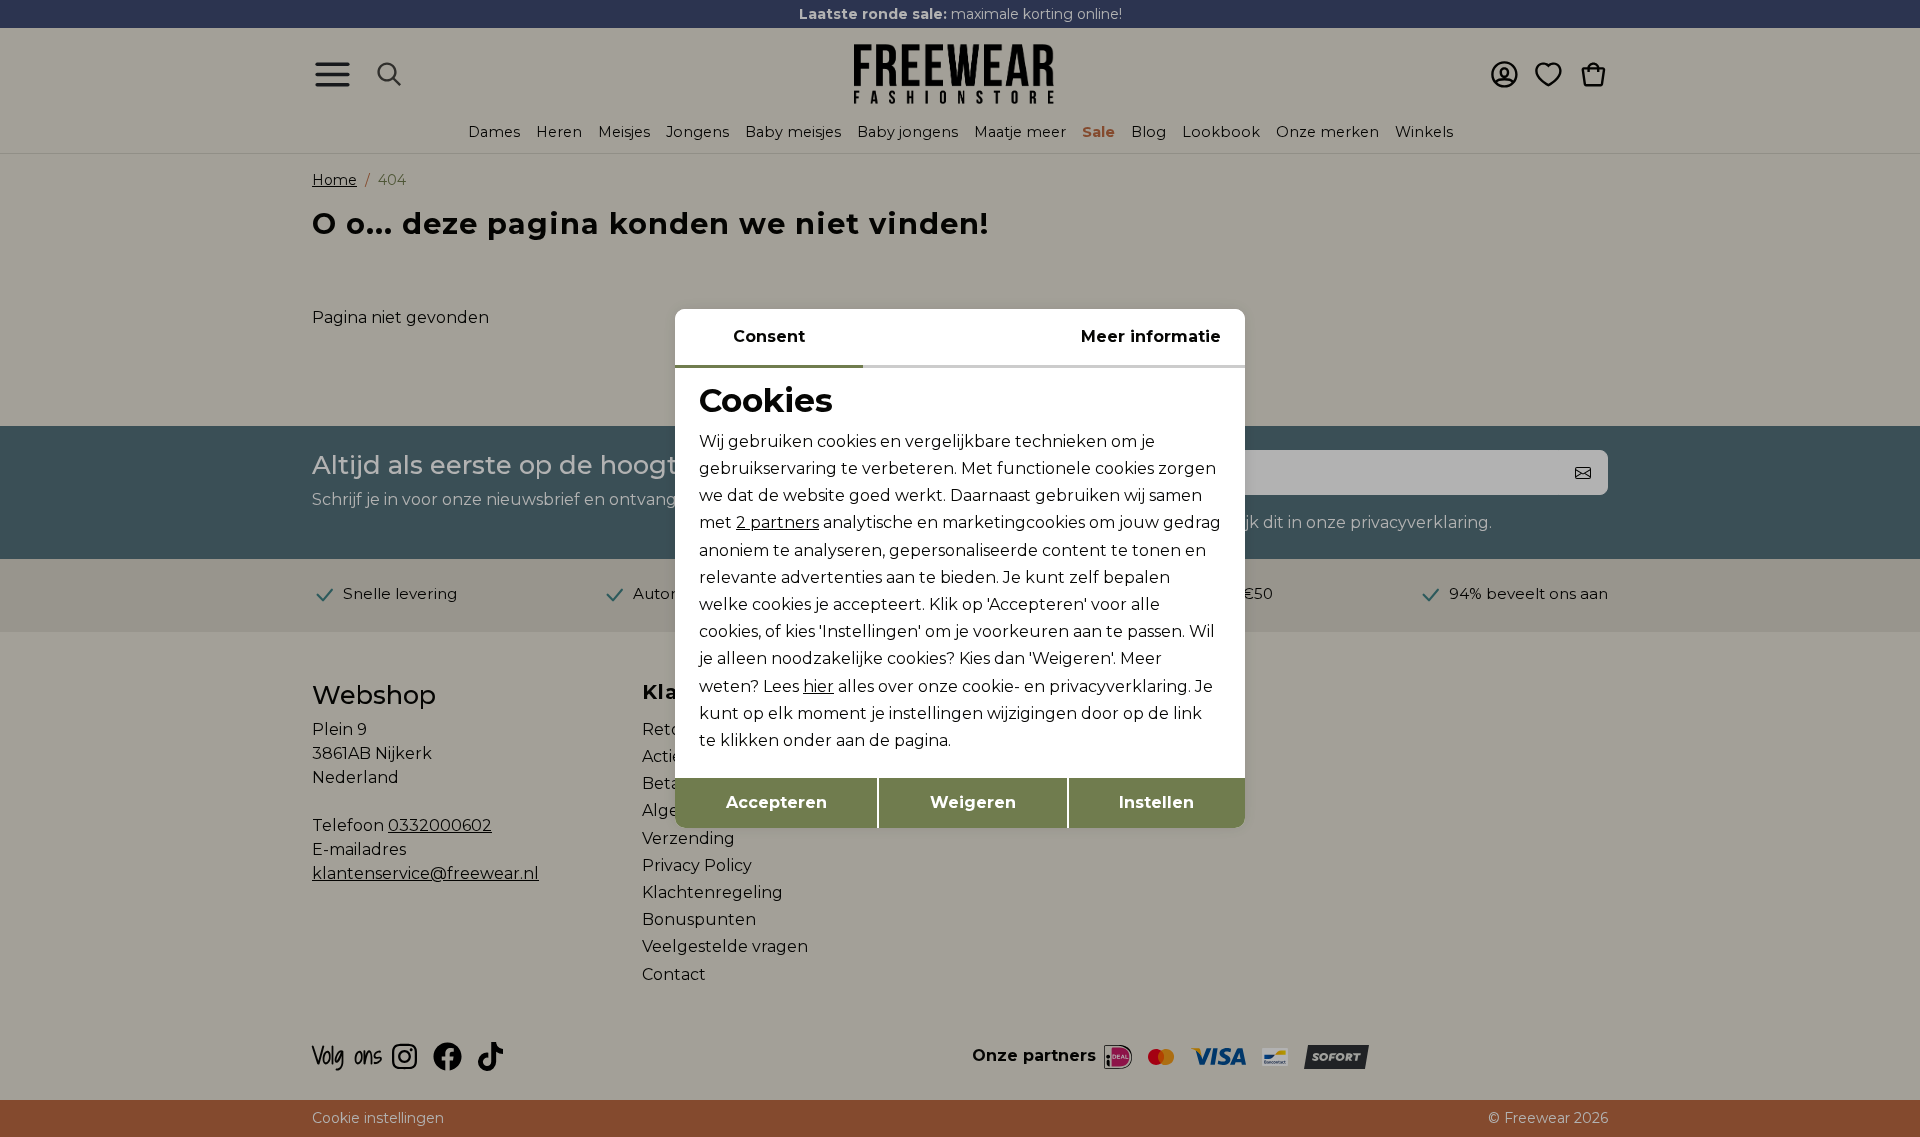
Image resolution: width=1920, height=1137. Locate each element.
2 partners (777, 522)
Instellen (1156, 802)
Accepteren (776, 802)
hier (818, 686)
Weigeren (973, 802)
